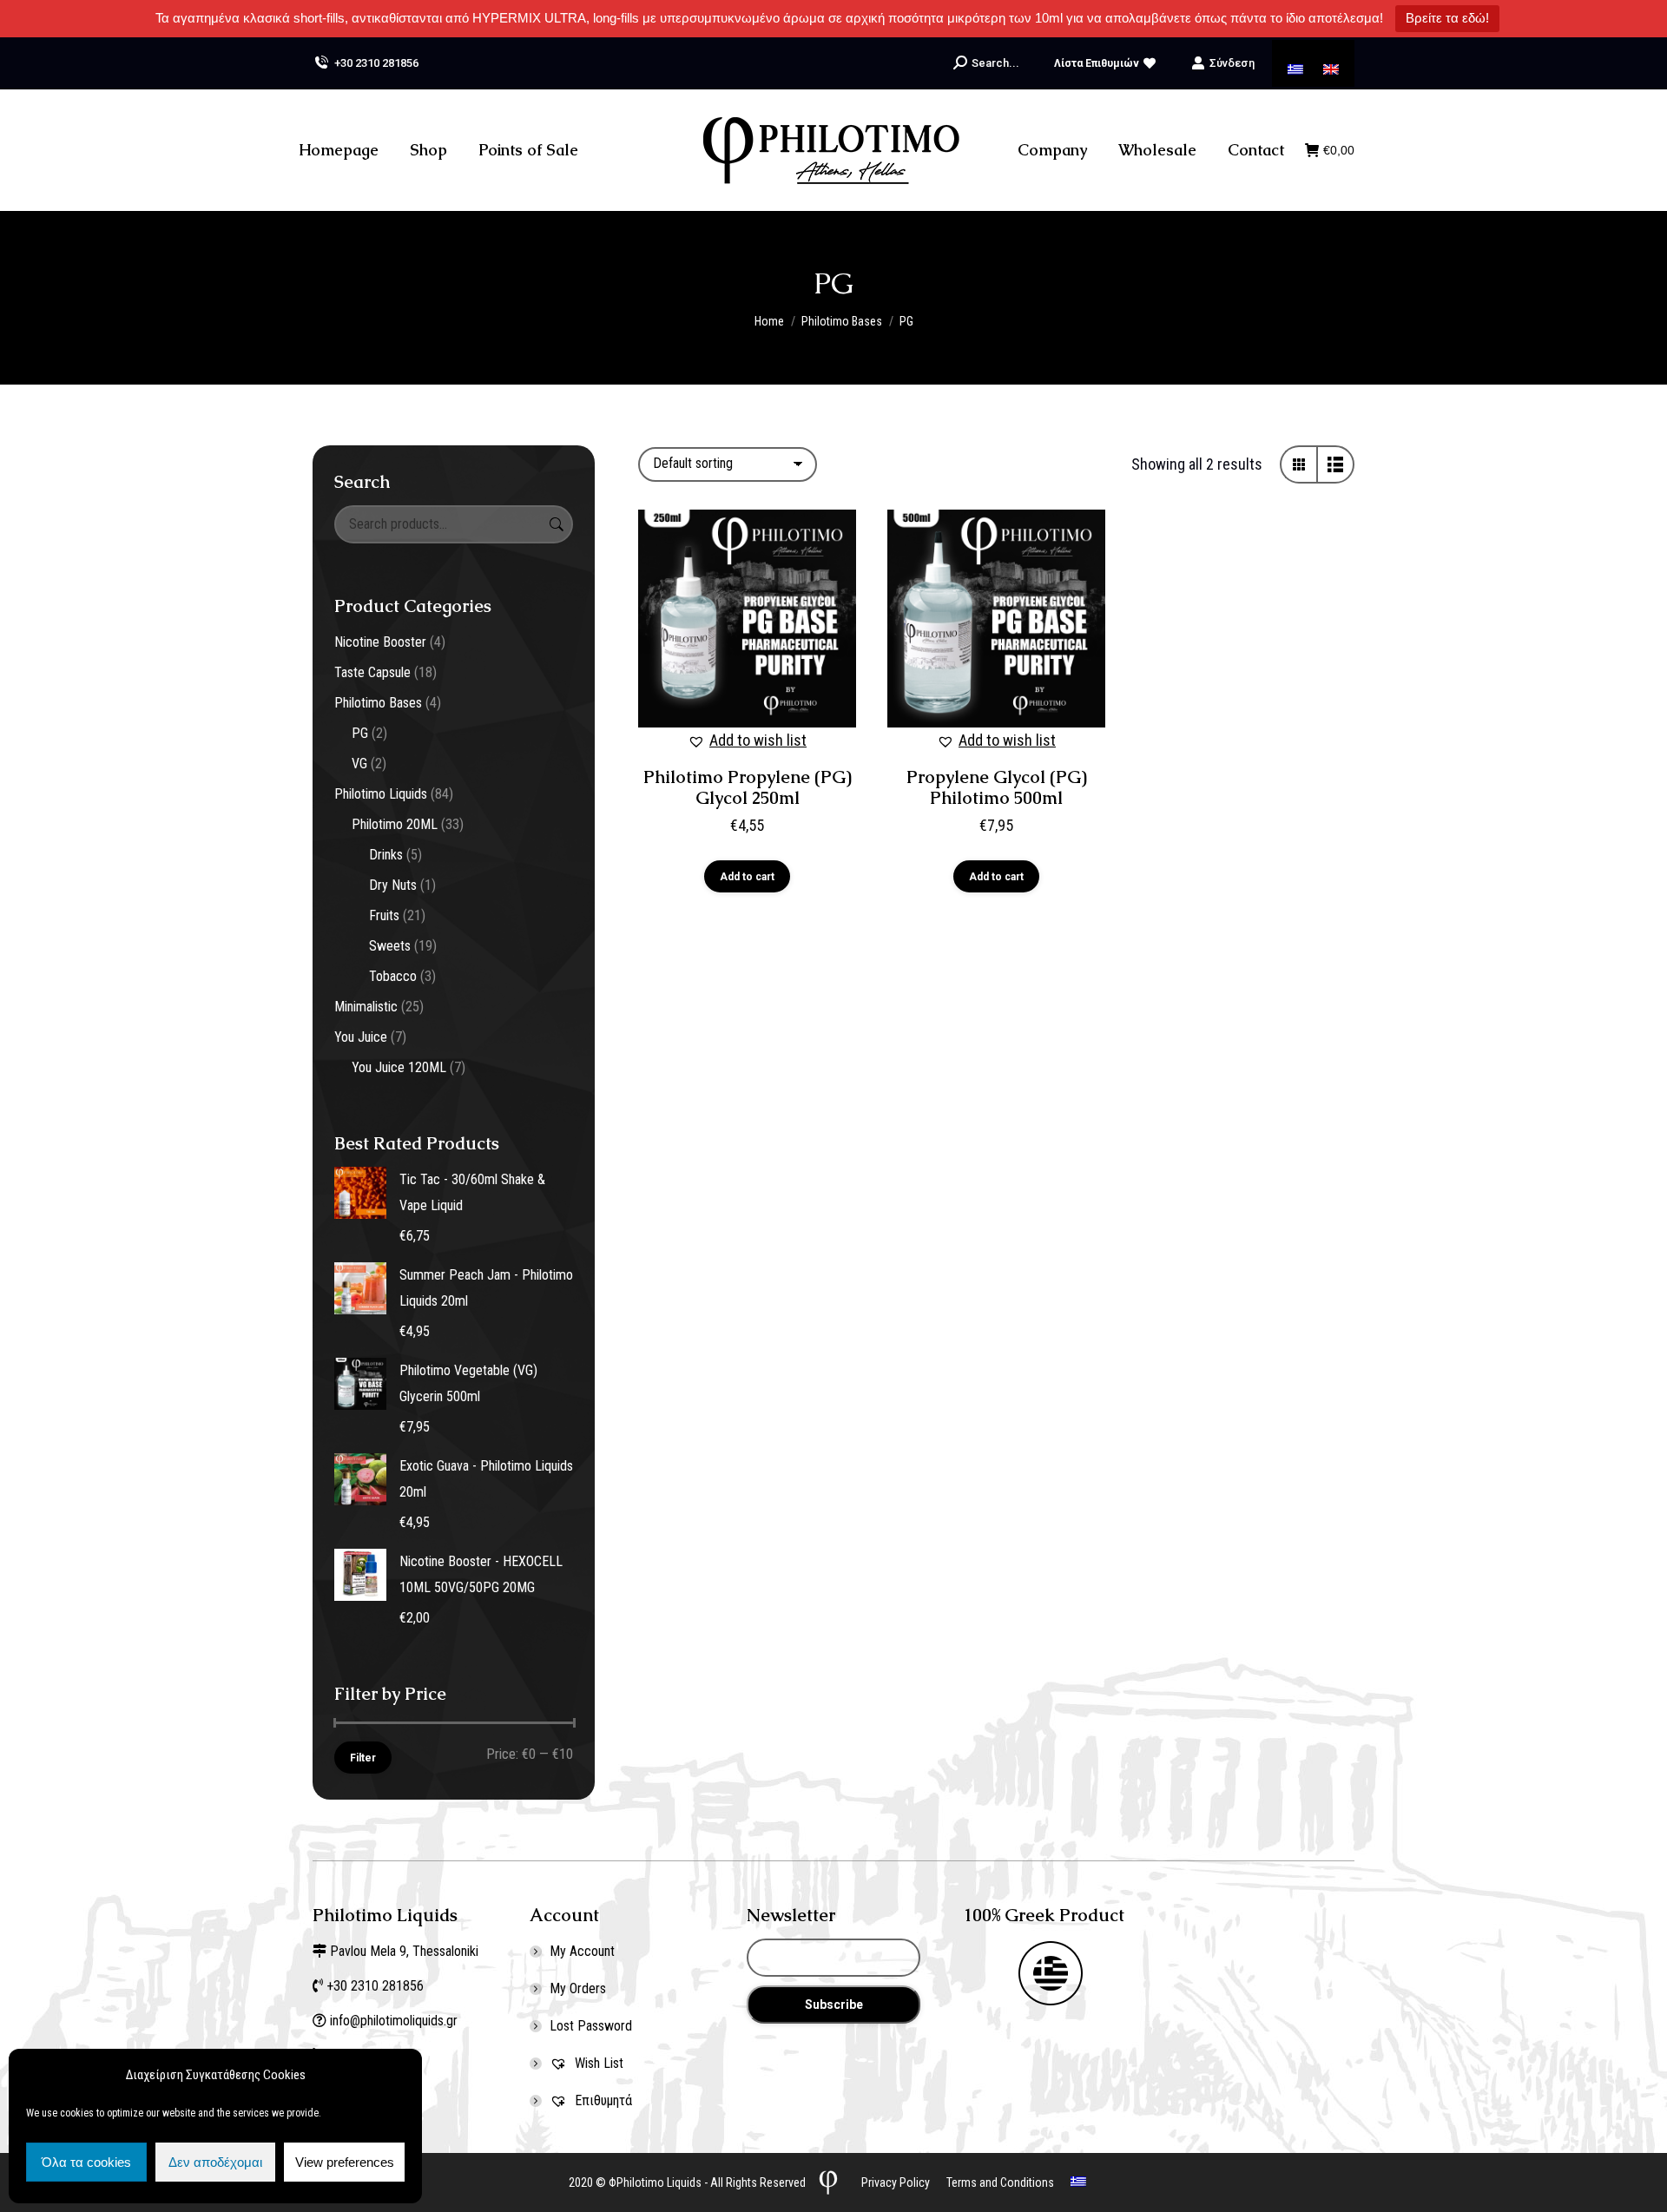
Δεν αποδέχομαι (215, 2162)
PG (360, 733)
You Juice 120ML (399, 1067)
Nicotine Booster (380, 642)
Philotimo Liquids (381, 794)
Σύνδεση (1232, 63)
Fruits (384, 915)
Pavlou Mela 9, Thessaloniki (404, 1951)
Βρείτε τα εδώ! (1447, 18)
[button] (747, 741)
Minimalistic (366, 1007)
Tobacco (393, 976)
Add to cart (747, 877)
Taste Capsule (372, 672)
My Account (582, 1951)
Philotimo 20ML (395, 824)
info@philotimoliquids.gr (395, 2021)
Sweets (390, 946)
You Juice (361, 1037)
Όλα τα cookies (86, 2162)
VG (359, 764)
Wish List (597, 2063)
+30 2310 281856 (376, 63)
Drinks (386, 855)
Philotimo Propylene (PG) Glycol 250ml (748, 787)
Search (555, 524)
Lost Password (591, 2026)
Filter (363, 1758)
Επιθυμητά (602, 2100)
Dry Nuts (393, 885)
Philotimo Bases (378, 703)
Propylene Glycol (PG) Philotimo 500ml (997, 787)
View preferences (345, 2162)
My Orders (578, 1988)
